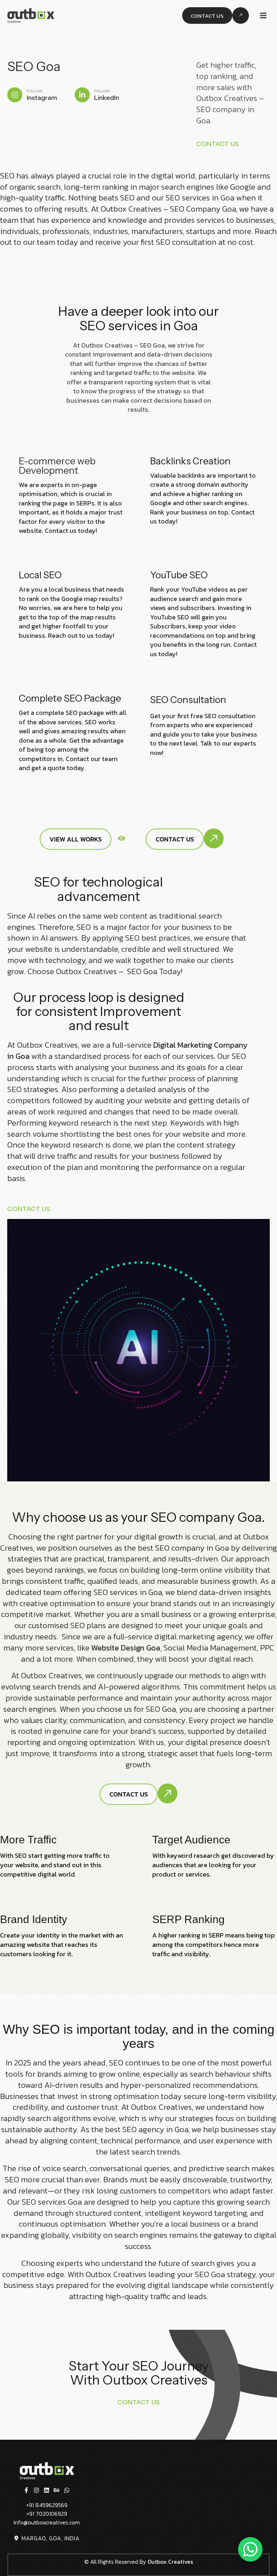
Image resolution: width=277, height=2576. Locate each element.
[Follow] (15, 95)
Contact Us (29, 1209)
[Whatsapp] (67, 2490)
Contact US (218, 144)
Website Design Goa (126, 1648)
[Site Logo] (31, 15)
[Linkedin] (47, 2490)
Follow (35, 91)
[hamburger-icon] (263, 16)
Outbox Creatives (170, 2562)
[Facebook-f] (26, 2490)
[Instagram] (36, 2490)
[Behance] (57, 2490)
